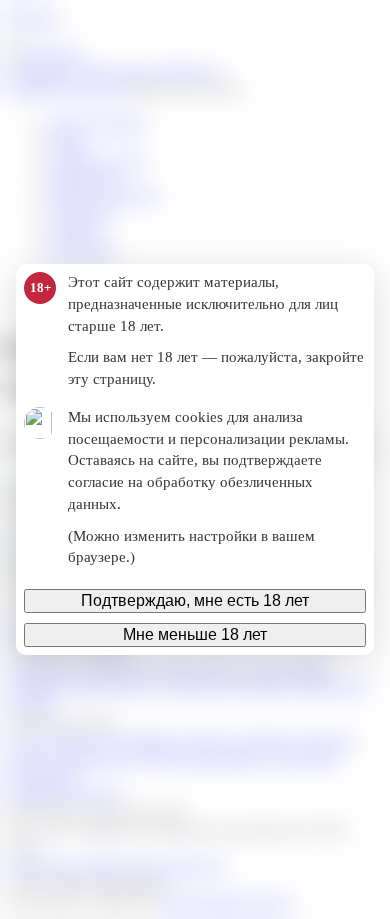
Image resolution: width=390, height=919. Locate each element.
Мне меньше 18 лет (195, 634)
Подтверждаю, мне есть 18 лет (195, 600)
